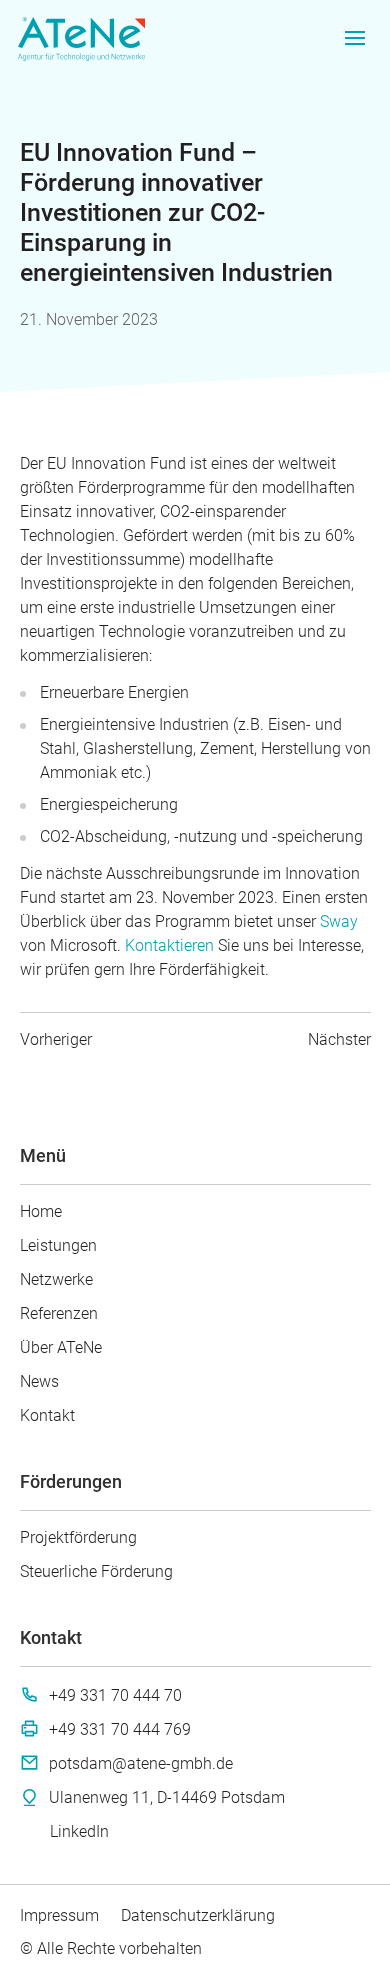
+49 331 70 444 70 (115, 1695)
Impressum (59, 1915)
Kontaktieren (171, 945)
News (39, 1381)
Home (41, 1211)
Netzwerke (56, 1279)
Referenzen (59, 1313)
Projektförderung (78, 1537)
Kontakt (47, 1415)
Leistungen (58, 1245)
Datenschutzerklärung (198, 1915)
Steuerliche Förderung (96, 1571)
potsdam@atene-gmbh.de (141, 1763)
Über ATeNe (61, 1347)
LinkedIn (79, 1831)
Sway (339, 921)
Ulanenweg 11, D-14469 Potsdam (167, 1797)
